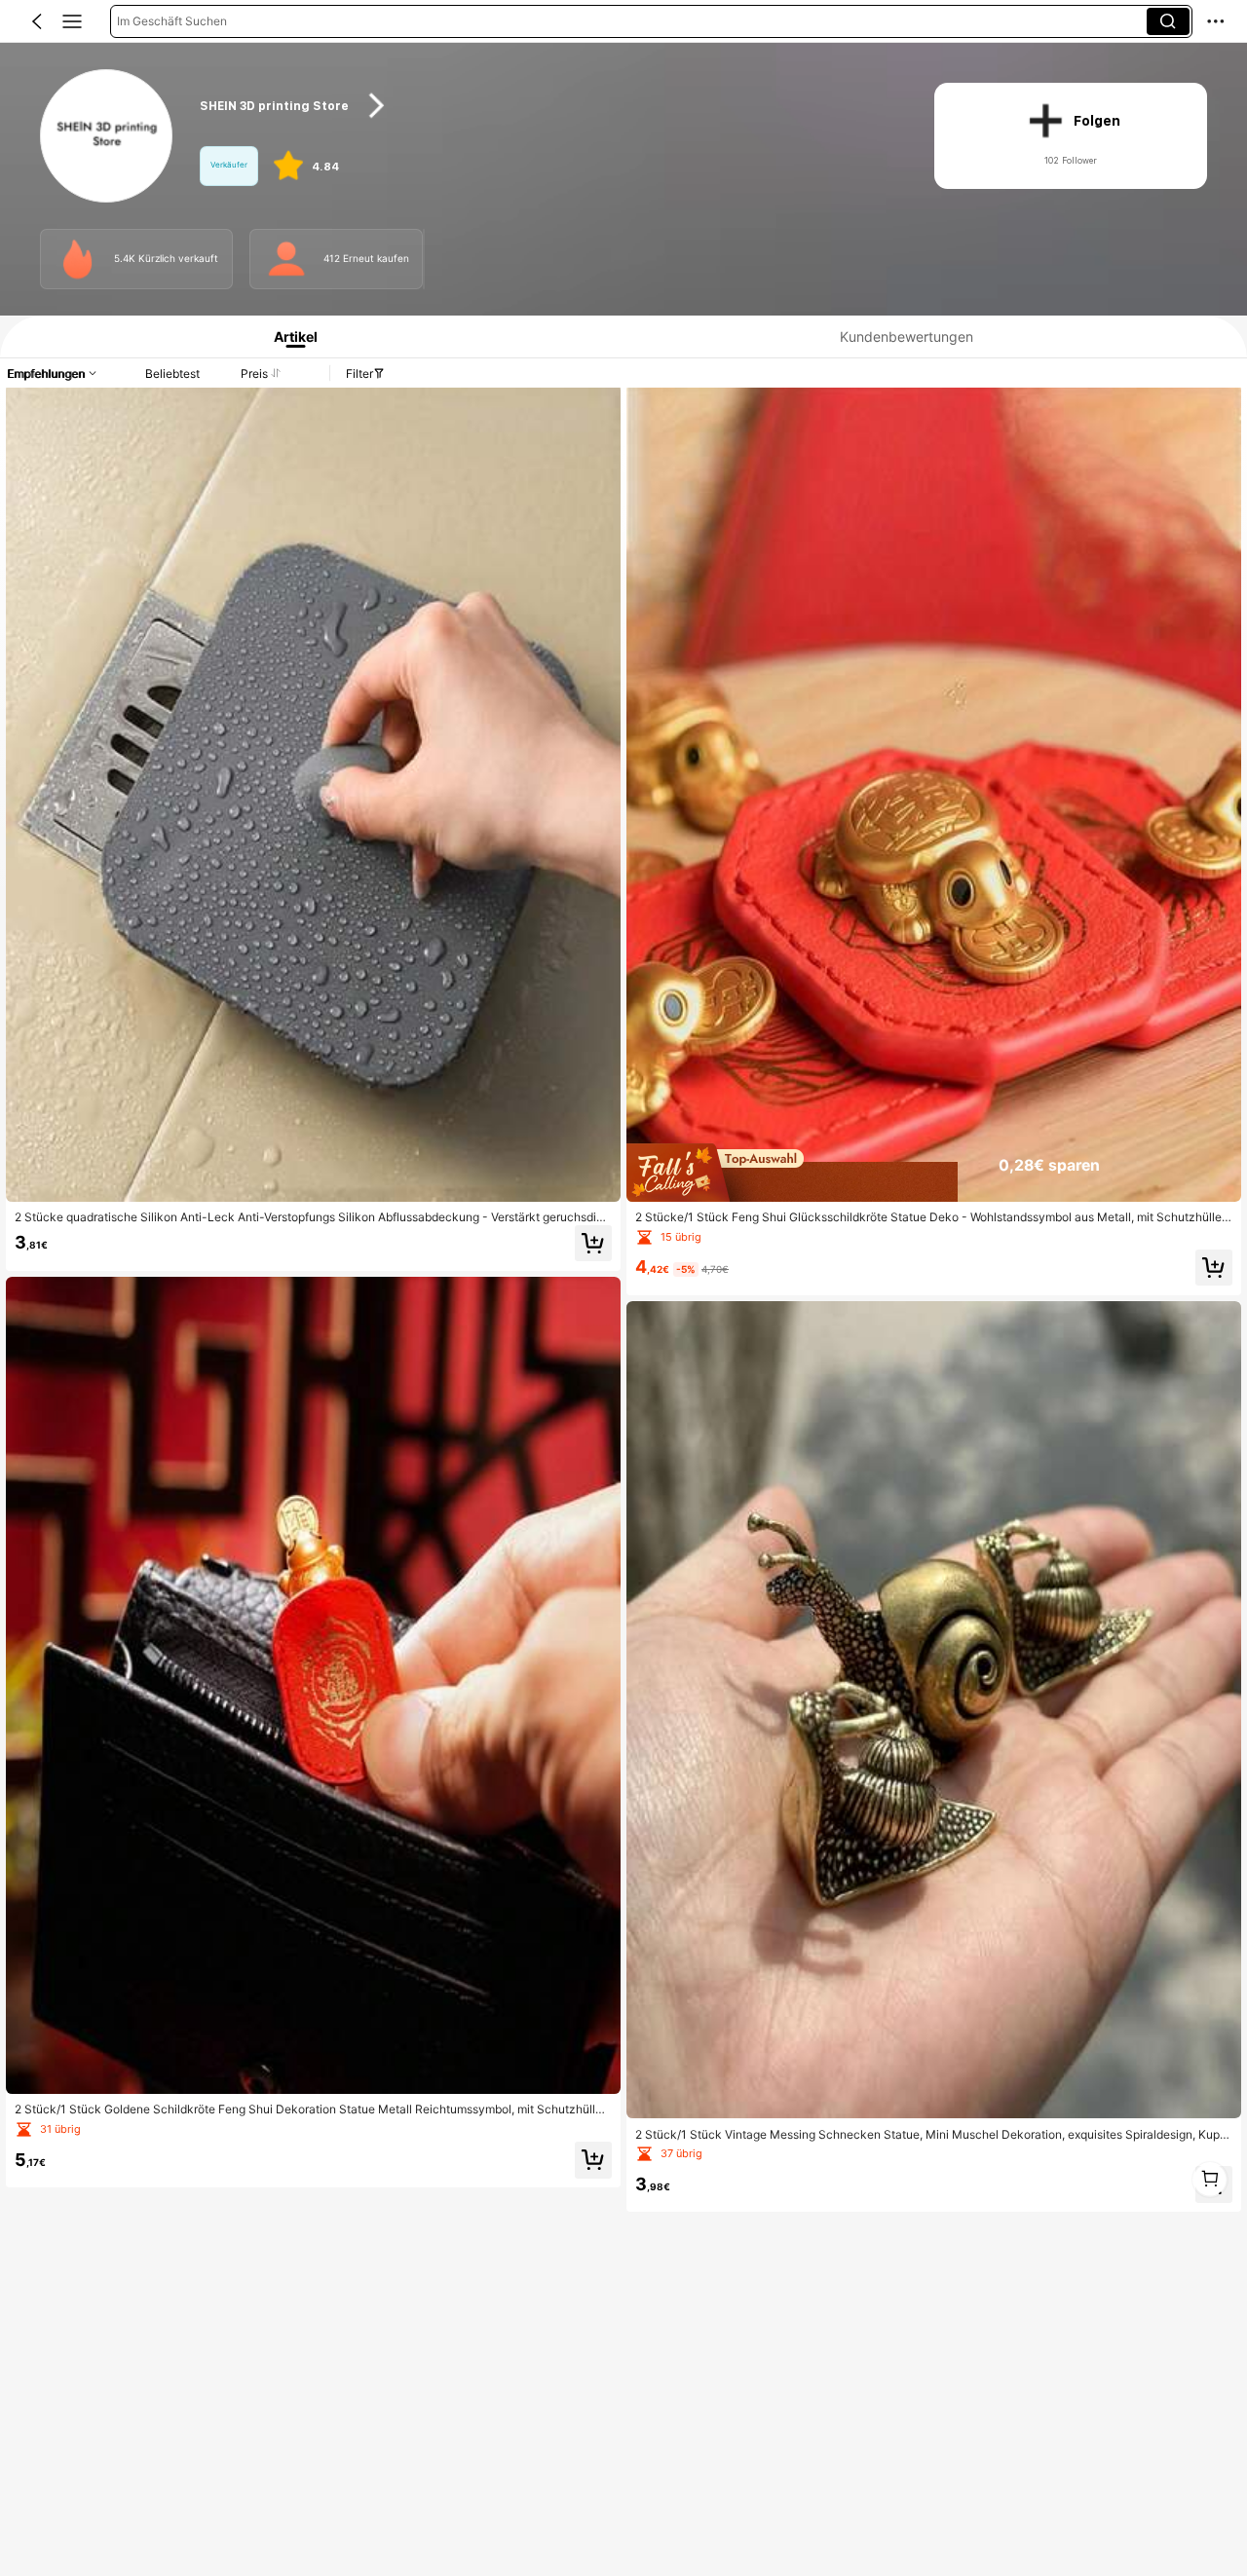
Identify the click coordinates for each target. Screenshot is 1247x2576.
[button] (37, 21)
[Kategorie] (72, 21)
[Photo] (78, 259)
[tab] (289, 336)
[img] (934, 1173)
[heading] (547, 106)
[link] (108, 137)
